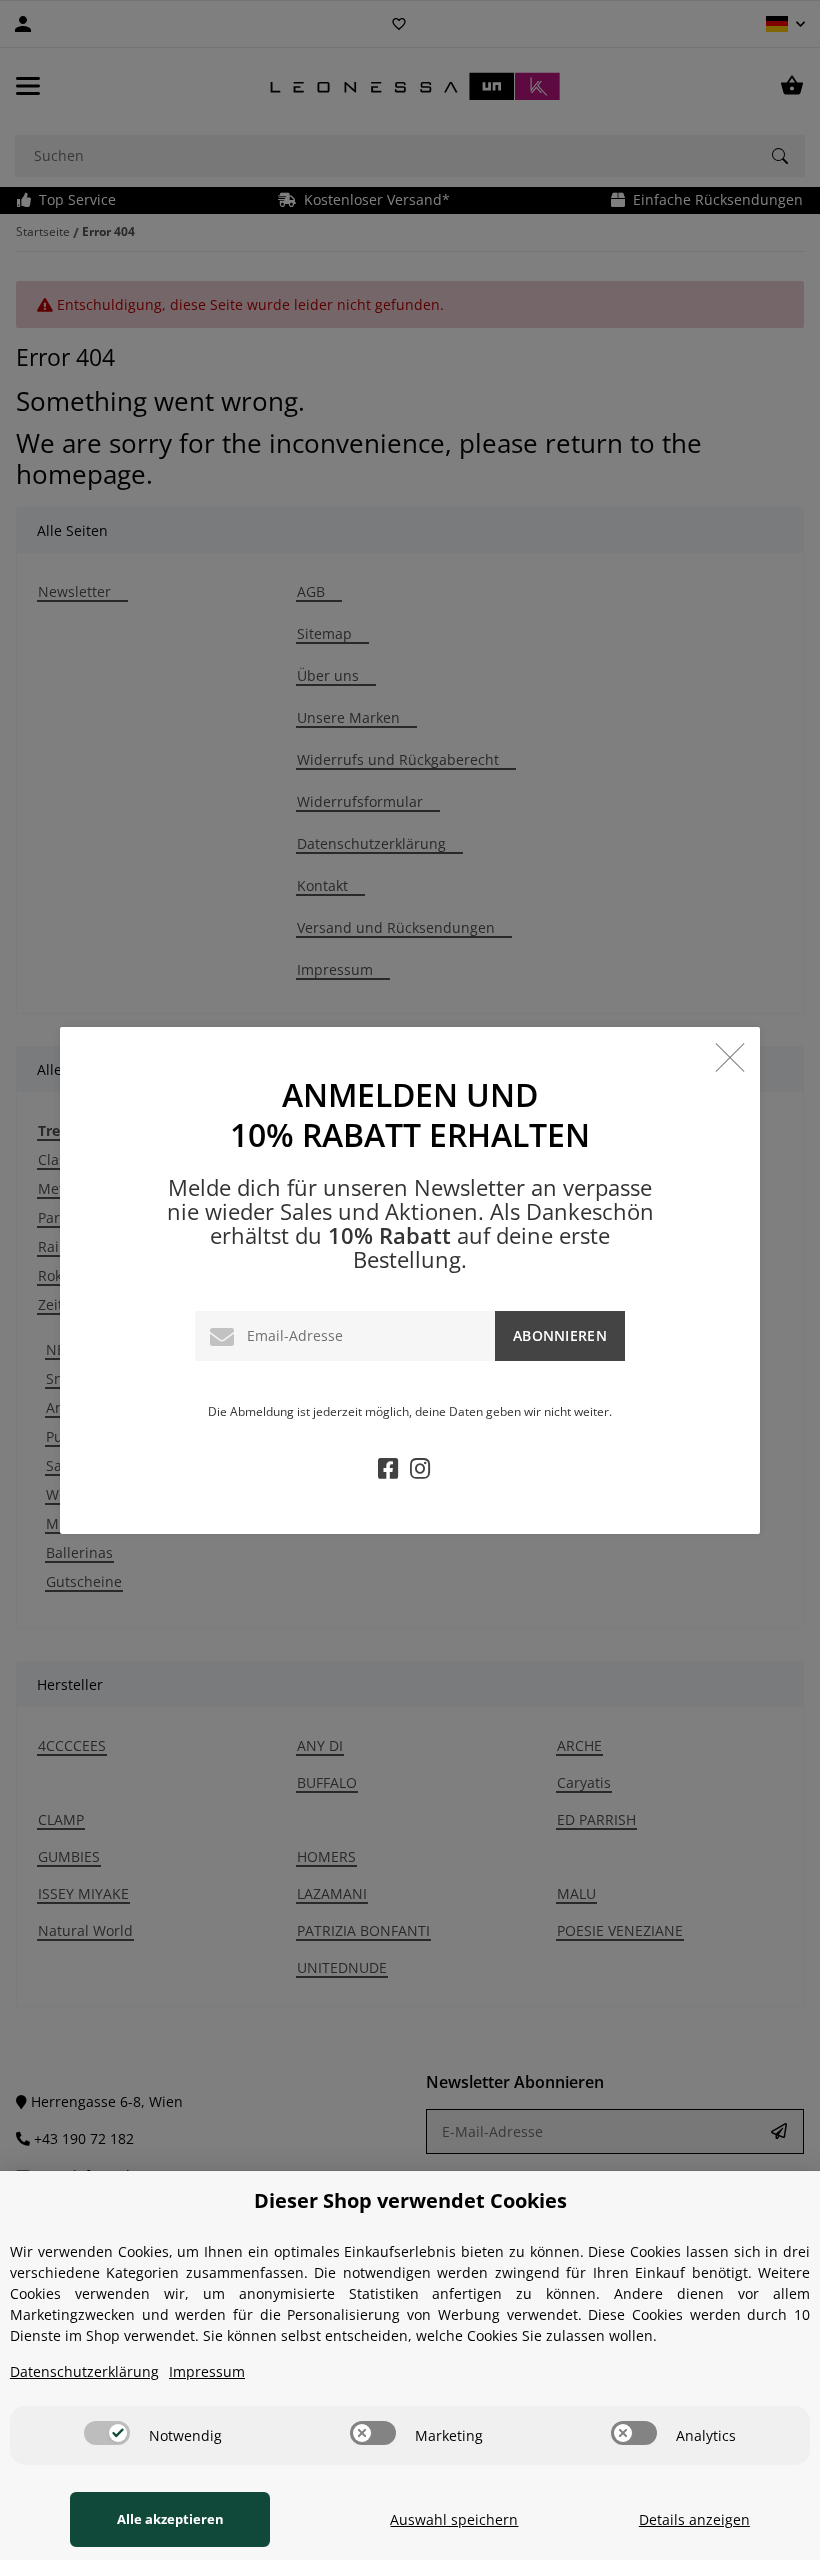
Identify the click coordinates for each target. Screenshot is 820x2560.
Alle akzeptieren (170, 2519)
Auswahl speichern (454, 2519)
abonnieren (560, 1335)
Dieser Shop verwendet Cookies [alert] (410, 2200)
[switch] (107, 2433)
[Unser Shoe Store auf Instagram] (420, 1471)
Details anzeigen (694, 2519)
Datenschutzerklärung (84, 2371)
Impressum (207, 2371)
